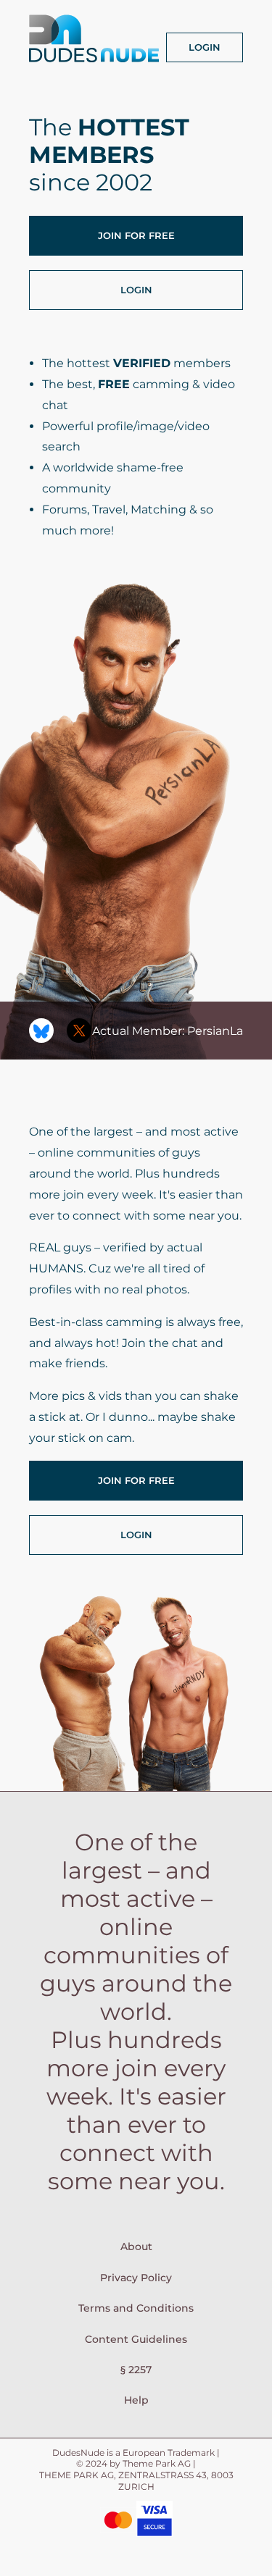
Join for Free (136, 235)
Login (205, 47)
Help (136, 2400)
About (136, 2246)
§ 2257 (136, 2370)
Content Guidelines (136, 2339)
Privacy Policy (136, 2278)
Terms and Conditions (136, 2308)
